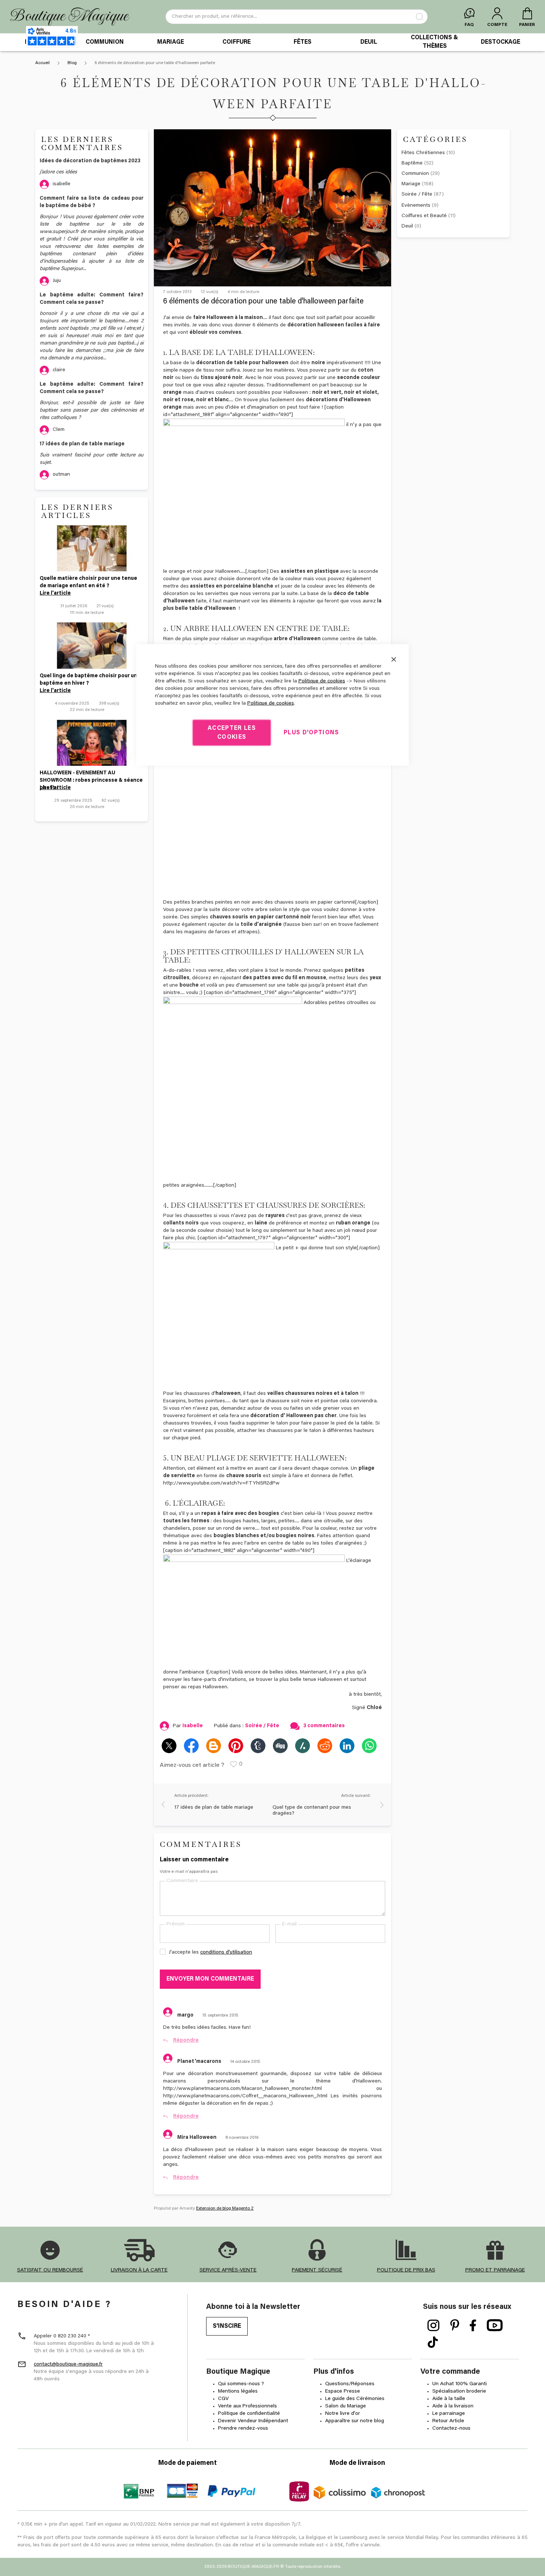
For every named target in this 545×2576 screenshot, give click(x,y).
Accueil (43, 63)
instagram (434, 2326)
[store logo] (70, 17)
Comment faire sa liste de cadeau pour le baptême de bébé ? (92, 202)
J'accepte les (210, 1952)
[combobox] (297, 17)
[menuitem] (105, 42)
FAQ (469, 25)
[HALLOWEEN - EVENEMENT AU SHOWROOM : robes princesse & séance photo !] (92, 743)
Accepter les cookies (232, 732)
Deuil (411, 226)
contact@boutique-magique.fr (68, 2364)
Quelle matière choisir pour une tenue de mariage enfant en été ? (88, 582)
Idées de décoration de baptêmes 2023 (90, 161)
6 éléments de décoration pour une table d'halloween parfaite (263, 302)
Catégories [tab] (435, 139)
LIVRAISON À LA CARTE (139, 2270)
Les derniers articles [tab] (77, 511)
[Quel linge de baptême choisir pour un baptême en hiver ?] (92, 645)
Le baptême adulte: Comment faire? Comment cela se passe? (92, 299)
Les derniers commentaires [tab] (82, 143)
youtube (495, 2326)
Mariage (417, 184)
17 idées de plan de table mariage (82, 444)
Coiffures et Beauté (429, 216)
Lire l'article (55, 594)
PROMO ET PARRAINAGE (495, 2270)
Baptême (417, 163)
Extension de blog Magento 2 (225, 2208)
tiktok (433, 2343)
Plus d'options (311, 732)
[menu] (272, 42)
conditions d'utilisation (226, 1952)
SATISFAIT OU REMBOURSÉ (50, 2270)
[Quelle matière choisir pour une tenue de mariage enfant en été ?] (92, 548)
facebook (473, 2326)
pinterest (455, 2326)
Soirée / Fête (423, 195)
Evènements (420, 206)
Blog (73, 63)
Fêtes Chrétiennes (428, 153)
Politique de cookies (322, 681)
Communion (421, 174)
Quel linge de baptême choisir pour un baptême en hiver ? (88, 680)
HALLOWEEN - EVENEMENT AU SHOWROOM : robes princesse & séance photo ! (91, 777)
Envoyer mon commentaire (210, 1979)
